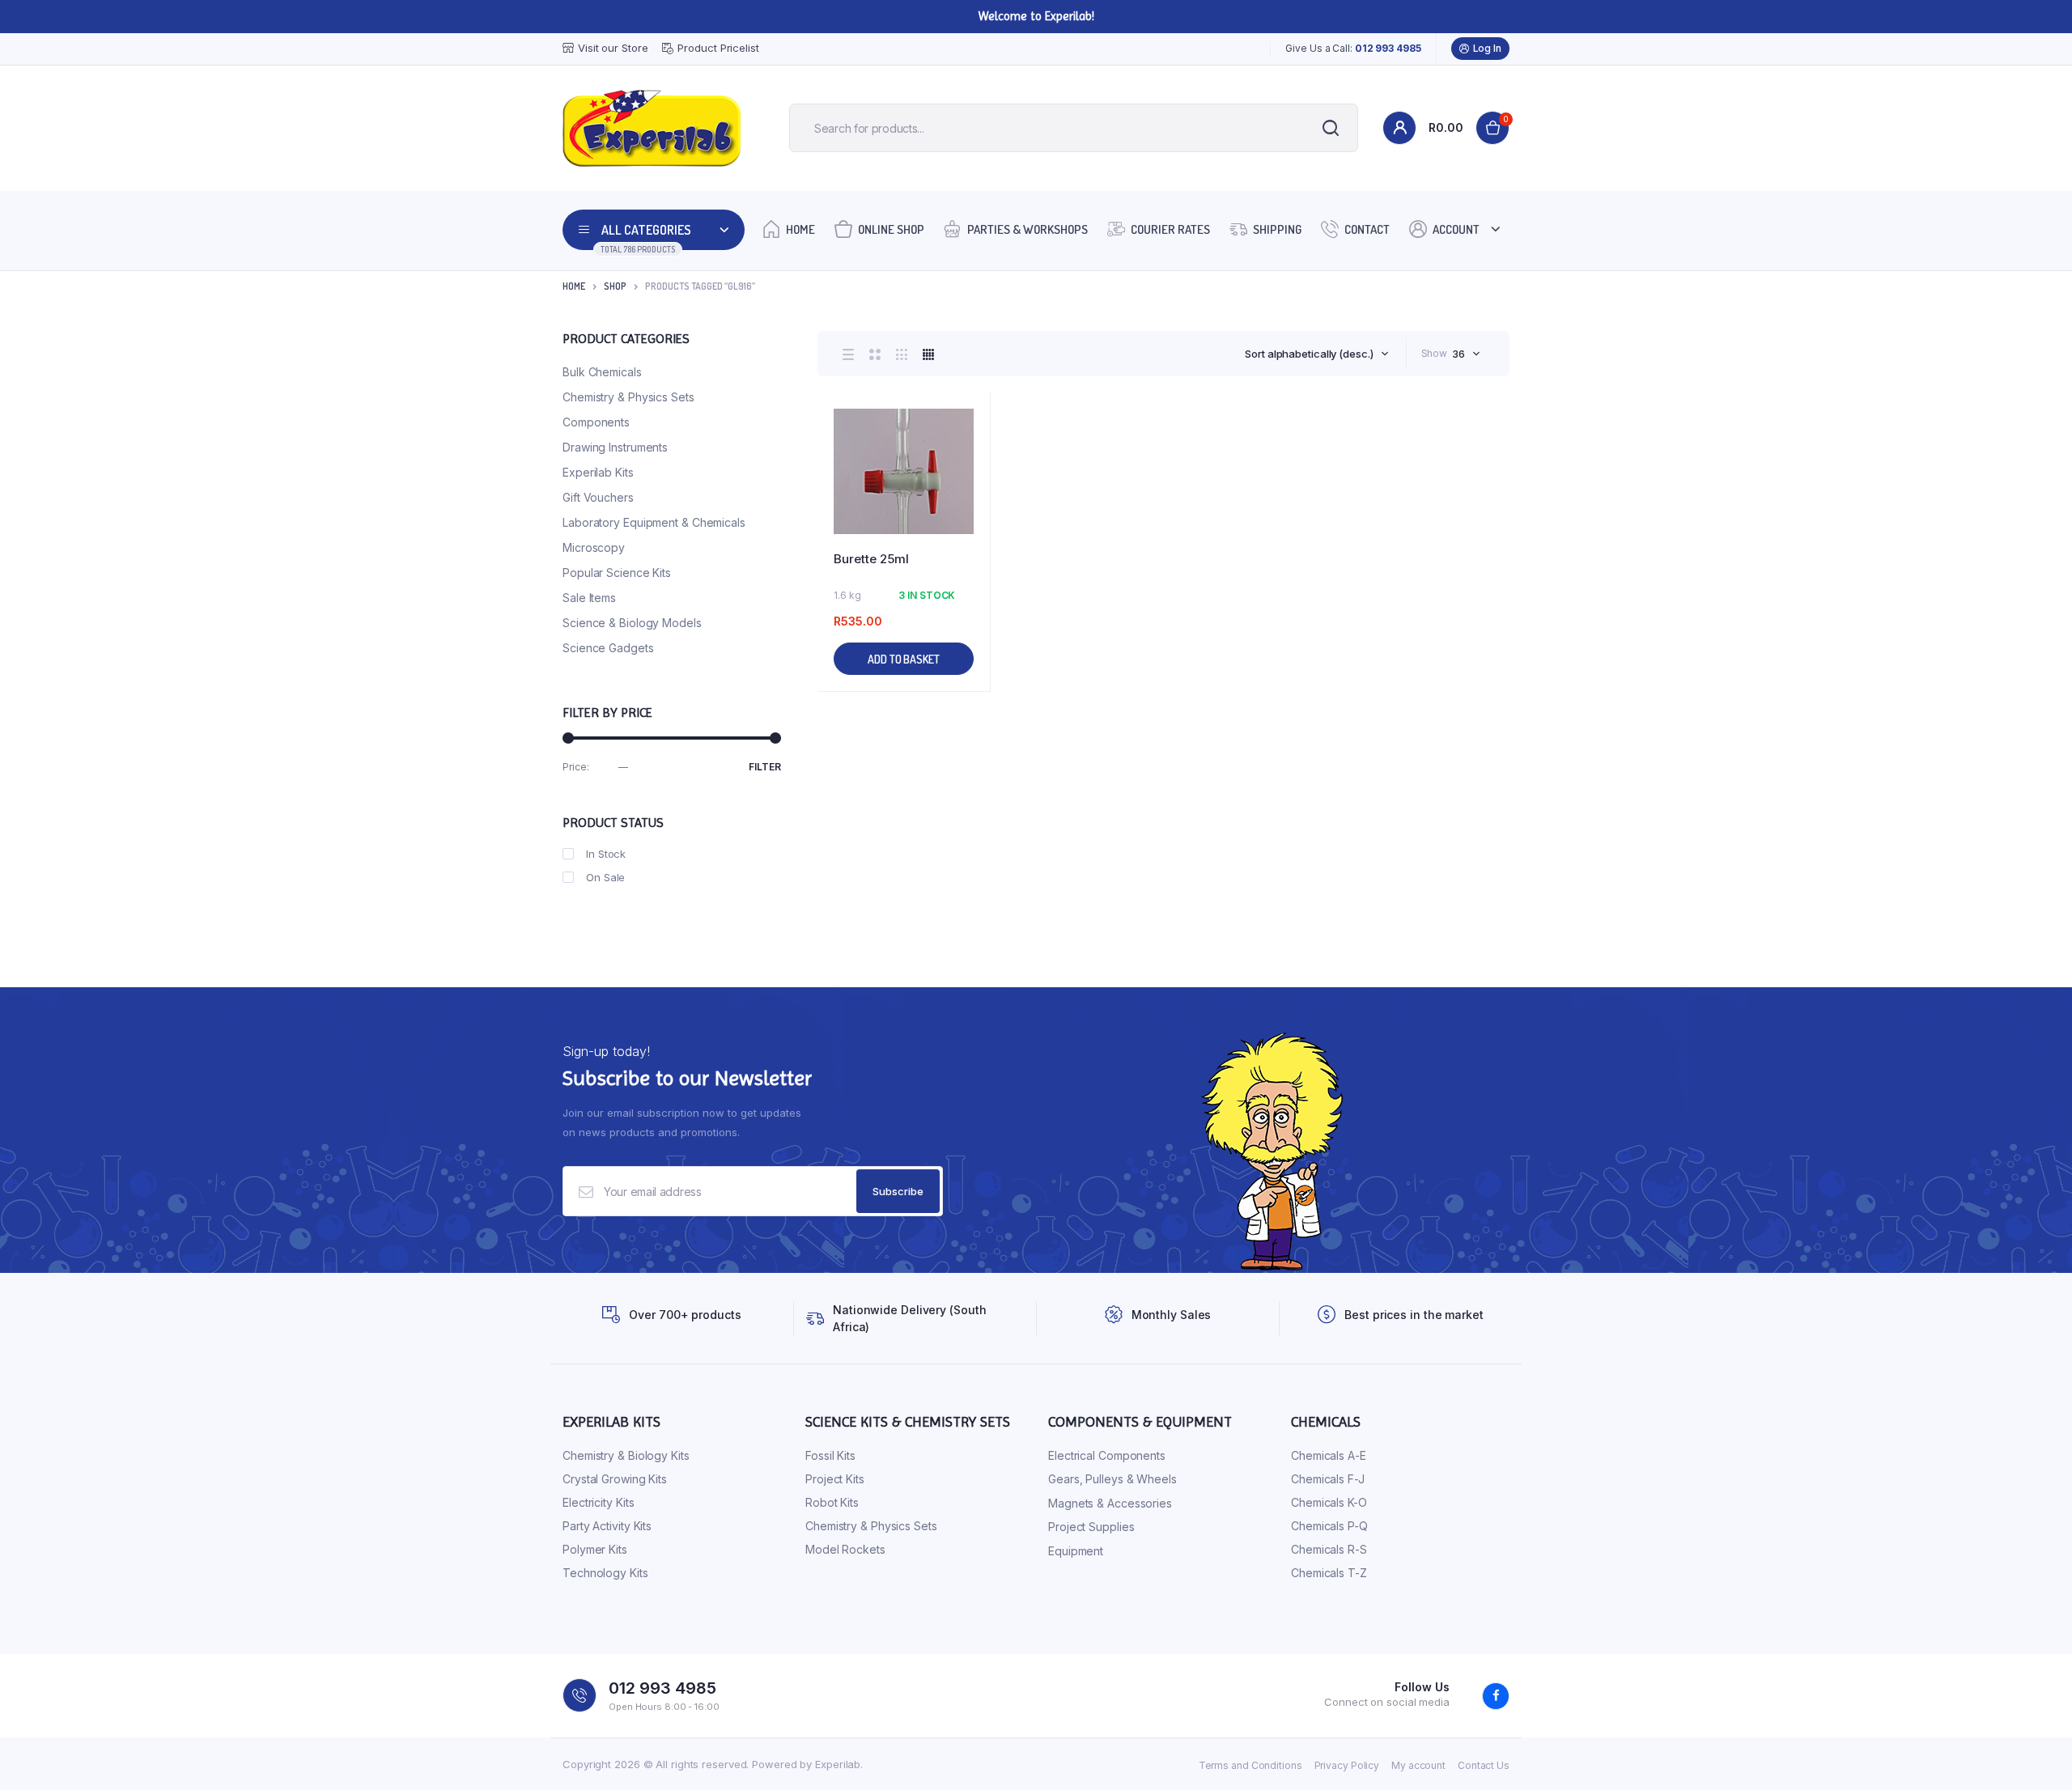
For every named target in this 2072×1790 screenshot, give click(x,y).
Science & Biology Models (632, 623)
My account (1418, 1765)
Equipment (1076, 1551)
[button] (970, 457)
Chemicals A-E (1329, 1455)
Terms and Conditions (1250, 1765)
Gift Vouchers (598, 497)
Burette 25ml (871, 559)
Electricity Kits (598, 1502)
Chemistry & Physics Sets (628, 397)
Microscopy (594, 547)
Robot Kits (832, 1502)
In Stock (606, 854)
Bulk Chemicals (602, 372)
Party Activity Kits (607, 1526)
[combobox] (1316, 354)
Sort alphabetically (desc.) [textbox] (1309, 354)
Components (596, 422)
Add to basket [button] (904, 659)
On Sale (605, 877)
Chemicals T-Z (1329, 1573)
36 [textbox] (1458, 354)
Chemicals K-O (1329, 1502)
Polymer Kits (595, 1549)
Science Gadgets (608, 648)
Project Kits (835, 1479)
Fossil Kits (830, 1455)
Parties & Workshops (1028, 229)
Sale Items (589, 598)
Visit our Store (613, 48)
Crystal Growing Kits (615, 1479)
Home (800, 229)
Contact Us (1484, 1765)
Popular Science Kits (617, 573)
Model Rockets (845, 1549)
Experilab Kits (598, 472)
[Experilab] (652, 128)
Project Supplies (1091, 1527)
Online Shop (891, 229)
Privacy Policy (1347, 1765)
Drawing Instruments (615, 447)
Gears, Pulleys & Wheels (1112, 1479)
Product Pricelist (718, 48)
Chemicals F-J (1328, 1479)
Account (1456, 229)
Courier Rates (1170, 229)
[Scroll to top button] (2036, 1754)
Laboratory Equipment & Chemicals (654, 522)
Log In (1487, 48)
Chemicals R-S (1329, 1549)
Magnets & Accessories (1110, 1503)
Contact (1367, 229)
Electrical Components (1107, 1455)
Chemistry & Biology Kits (626, 1455)
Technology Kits (605, 1573)
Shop (615, 286)
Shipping (1277, 229)
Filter (765, 767)
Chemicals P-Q (1329, 1526)
